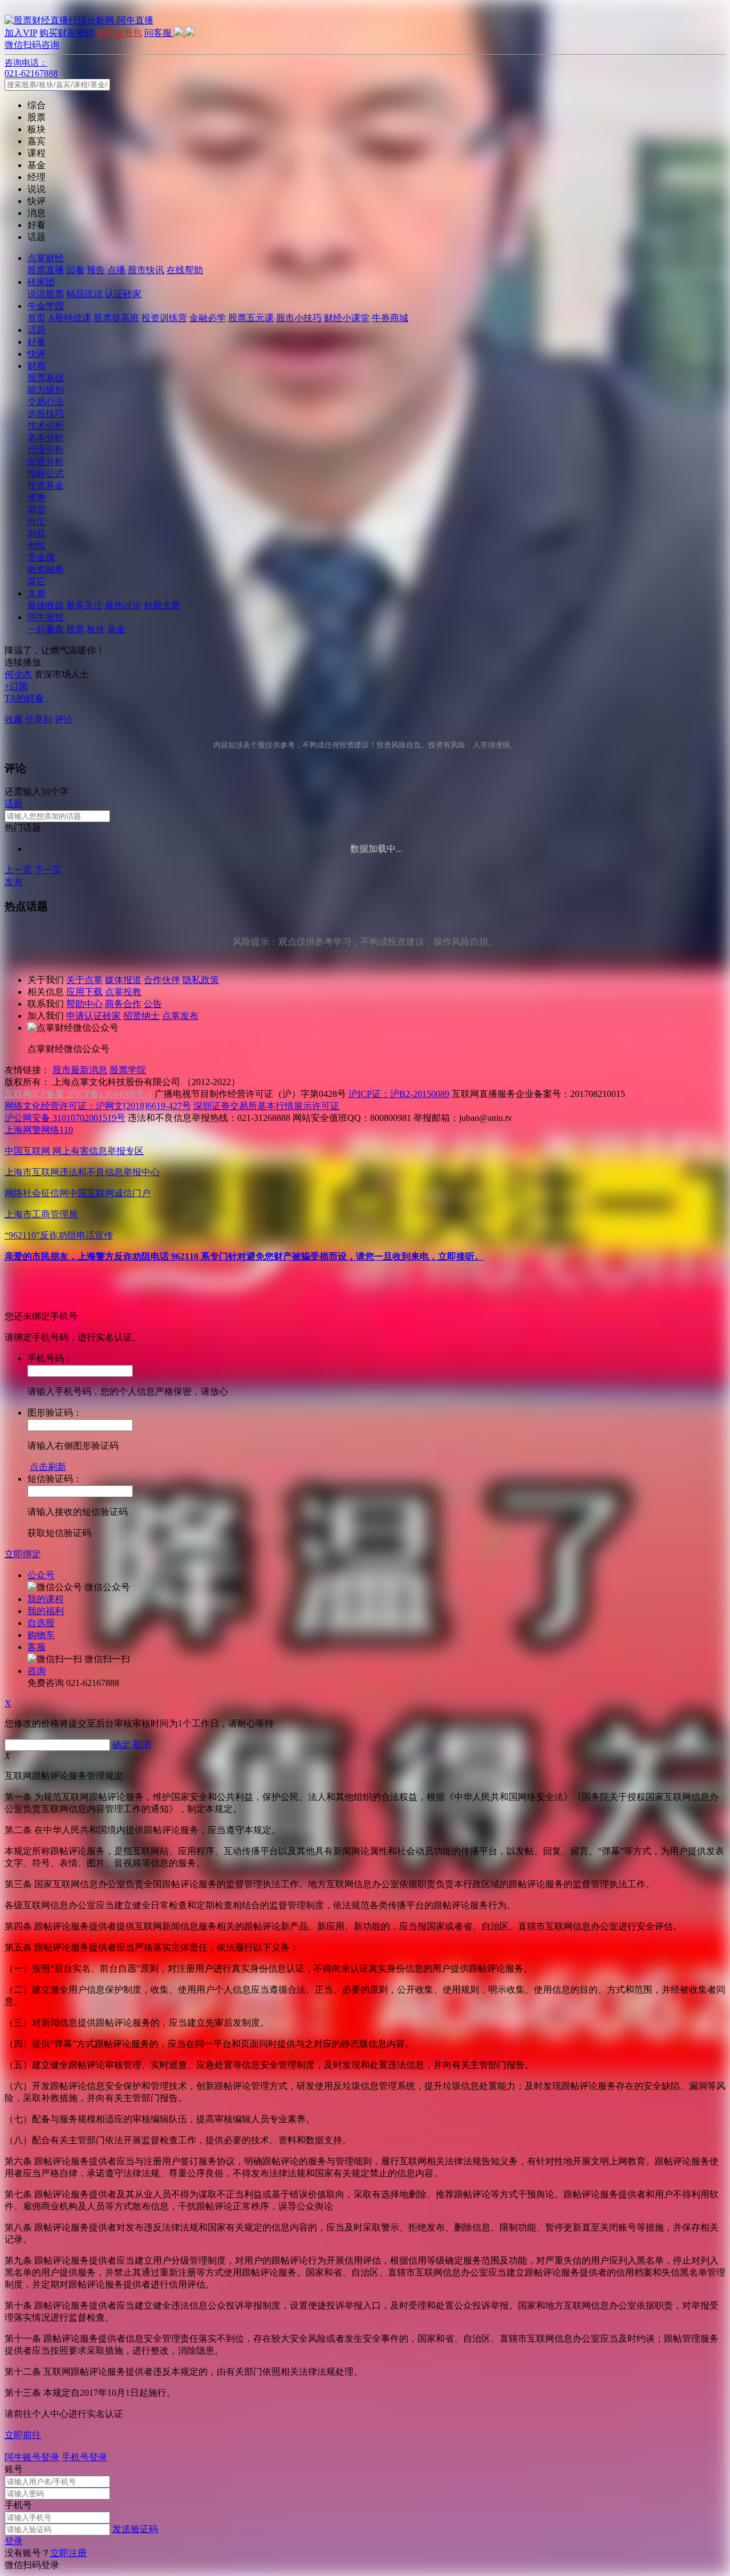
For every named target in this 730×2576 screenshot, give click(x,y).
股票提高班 (116, 318)
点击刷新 (48, 1467)
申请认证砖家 (94, 1016)
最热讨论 (123, 605)
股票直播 (46, 270)
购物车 (41, 1635)
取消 (142, 1744)
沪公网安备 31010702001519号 (65, 1118)
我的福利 (46, 1611)
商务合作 (123, 1004)
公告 (153, 1004)
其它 (36, 581)
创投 (36, 545)
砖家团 (41, 282)
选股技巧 (46, 414)
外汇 (36, 521)
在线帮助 (185, 270)
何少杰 (18, 674)
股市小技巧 (299, 318)
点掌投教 (123, 992)
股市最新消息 (80, 1070)
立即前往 (23, 2435)
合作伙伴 (162, 980)
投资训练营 (164, 318)
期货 (36, 509)
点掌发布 (180, 1016)
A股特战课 (70, 318)
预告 (96, 270)
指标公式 (46, 474)
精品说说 (84, 294)
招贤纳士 (141, 1016)
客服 (36, 1647)
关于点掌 (84, 980)
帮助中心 (84, 1004)
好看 (36, 342)
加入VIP (21, 33)
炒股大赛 (162, 605)
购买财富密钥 (67, 33)
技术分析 (46, 426)
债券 (36, 497)
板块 (96, 629)
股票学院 (128, 1070)
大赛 (36, 593)
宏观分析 (46, 462)
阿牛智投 (46, 617)
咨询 (36, 1671)
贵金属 (41, 557)
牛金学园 (46, 306)
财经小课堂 (347, 318)
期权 (36, 533)
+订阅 (16, 686)
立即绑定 (23, 1554)
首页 (36, 318)
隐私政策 (201, 980)
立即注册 (68, 2553)
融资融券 (46, 569)
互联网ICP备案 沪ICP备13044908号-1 (78, 1094)
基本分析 (46, 438)
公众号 (41, 1575)
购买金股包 (119, 33)
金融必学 (208, 318)
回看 (75, 270)
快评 (36, 354)
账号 (14, 2469)
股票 (75, 629)
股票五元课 (251, 318)
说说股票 (46, 294)
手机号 (18, 2505)
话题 (36, 330)
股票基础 (46, 378)
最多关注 (84, 605)
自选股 (41, 1623)
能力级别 (46, 390)
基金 (116, 629)
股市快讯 (146, 270)
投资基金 (46, 485)
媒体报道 (123, 980)
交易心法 (46, 402)
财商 (36, 366)
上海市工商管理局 (41, 1214)
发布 (14, 882)
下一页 (48, 870)
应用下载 (84, 992)
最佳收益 (46, 605)
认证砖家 (123, 294)
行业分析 (46, 450)
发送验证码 (135, 2529)
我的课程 (46, 1599)
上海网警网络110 (39, 1130)
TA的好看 (24, 698)
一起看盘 (46, 629)
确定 (121, 1744)
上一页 (18, 870)
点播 (116, 270)
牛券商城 (390, 318)
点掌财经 (46, 258)
